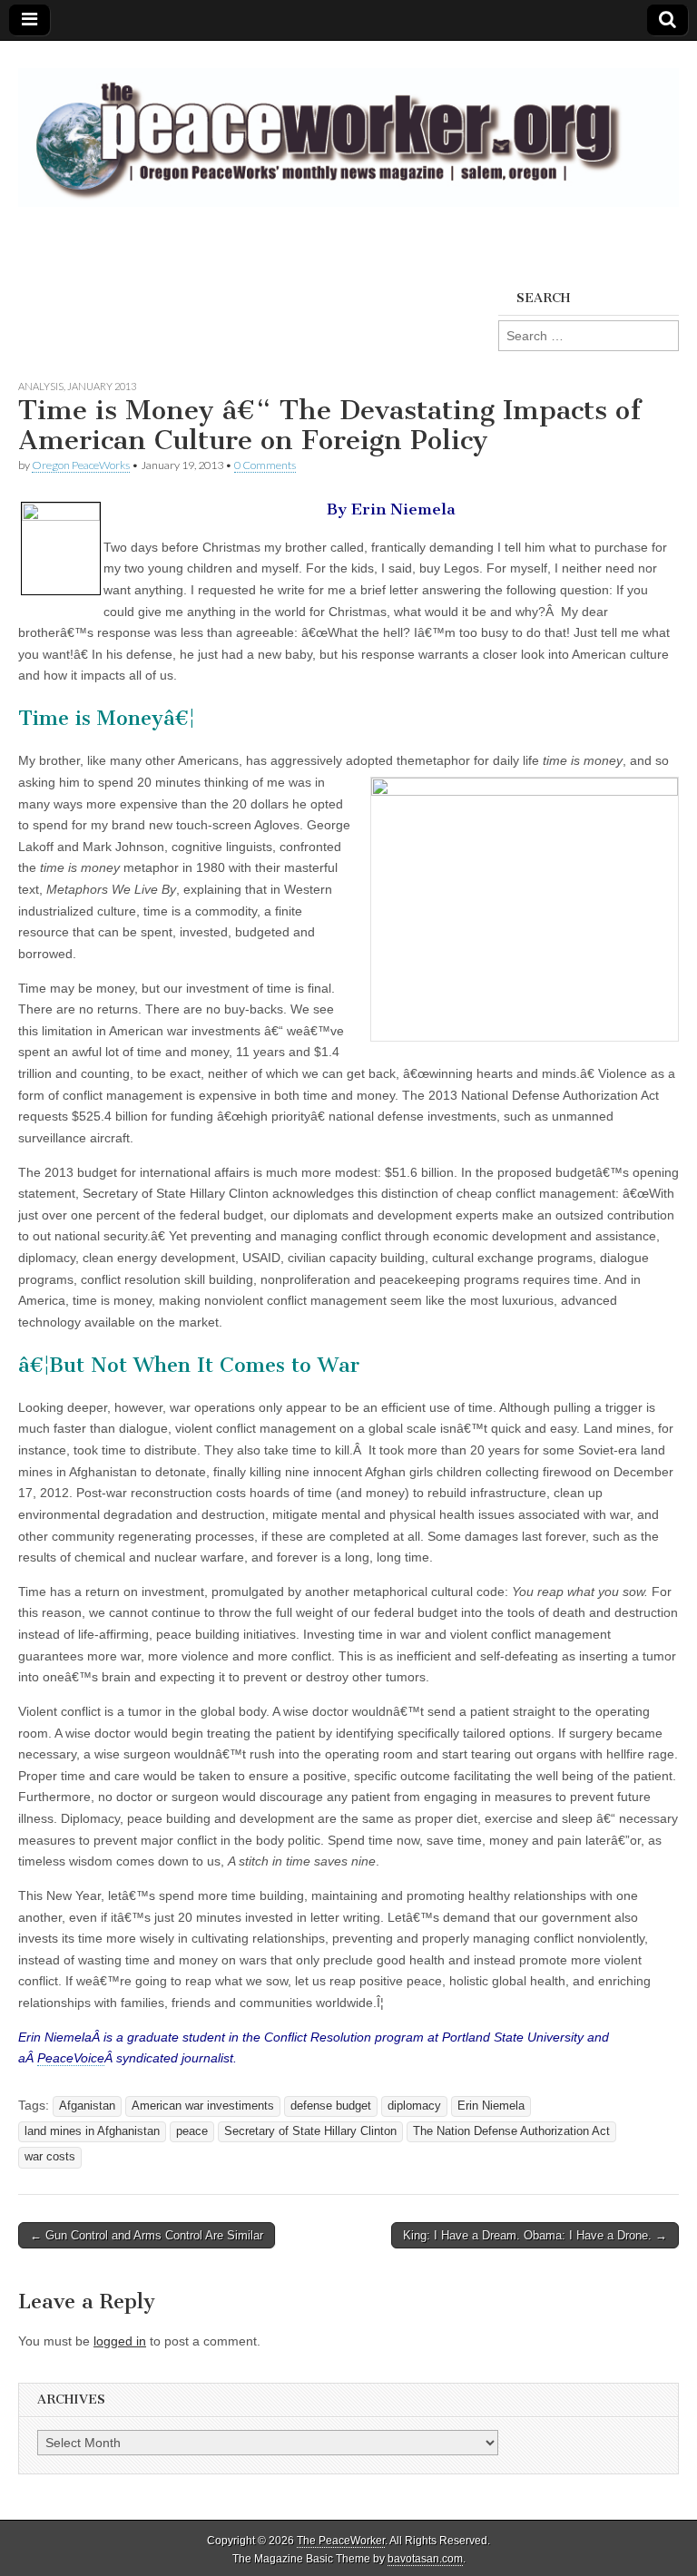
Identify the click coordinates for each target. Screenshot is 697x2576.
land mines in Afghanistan (92, 2131)
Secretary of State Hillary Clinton (310, 2131)
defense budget (331, 2106)
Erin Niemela (491, 2106)
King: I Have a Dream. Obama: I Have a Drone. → (535, 2235)
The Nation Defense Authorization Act (511, 2131)
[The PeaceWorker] (348, 127)
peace (192, 2131)
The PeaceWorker (341, 2541)
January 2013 (102, 386)
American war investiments (203, 2106)
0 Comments (265, 465)
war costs (50, 2157)
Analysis (41, 386)
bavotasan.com (425, 2559)
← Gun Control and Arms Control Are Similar (147, 2235)
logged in (120, 2341)
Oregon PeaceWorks (81, 465)
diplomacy (414, 2106)
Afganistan (87, 2106)
